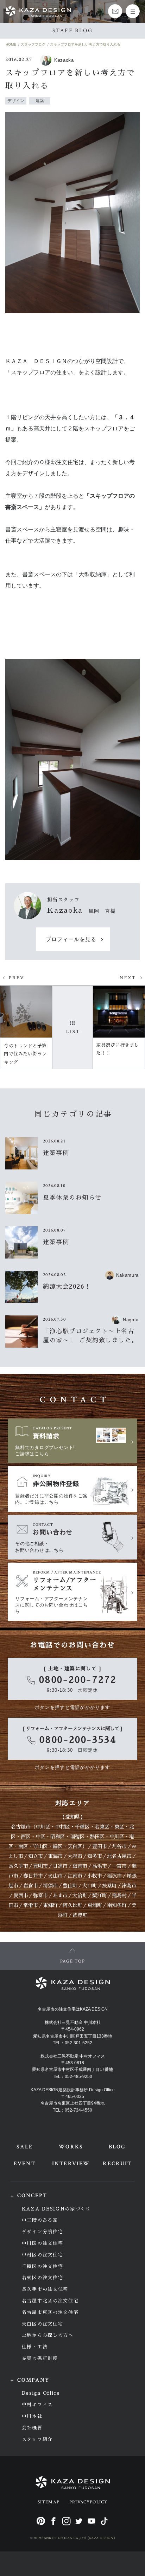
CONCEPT (32, 2196)
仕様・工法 (35, 2347)
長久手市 (18, 1866)
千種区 (82, 1827)
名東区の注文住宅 (43, 2278)
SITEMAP (49, 2502)
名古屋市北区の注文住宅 (50, 2301)
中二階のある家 (40, 2220)
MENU (133, 11)
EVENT (24, 2164)
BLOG (117, 2147)
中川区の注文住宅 (43, 2243)
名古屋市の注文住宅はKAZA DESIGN (73, 2009)
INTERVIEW (71, 2164)
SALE (25, 2147)
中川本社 (32, 2416)
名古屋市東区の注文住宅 (50, 2312)
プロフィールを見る (71, 940)
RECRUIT (117, 2164)
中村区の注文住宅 (43, 2255)
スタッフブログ (33, 44)
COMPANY (33, 2380)
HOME (11, 44)
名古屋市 (21, 1827)
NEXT (128, 978)
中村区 (63, 1827)
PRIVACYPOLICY (88, 2502)
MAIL (115, 11)
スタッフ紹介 (37, 2439)
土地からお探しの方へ (48, 2335)
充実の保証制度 (40, 2358)
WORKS (71, 2147)
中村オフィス (37, 2405)
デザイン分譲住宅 (43, 2232)
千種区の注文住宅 (43, 2266)
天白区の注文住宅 (43, 2324)
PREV (17, 978)
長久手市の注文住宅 (45, 2289)
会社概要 (32, 2428)
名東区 (102, 1827)
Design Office (41, 2393)
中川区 (43, 1827)
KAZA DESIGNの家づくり (56, 2209)
